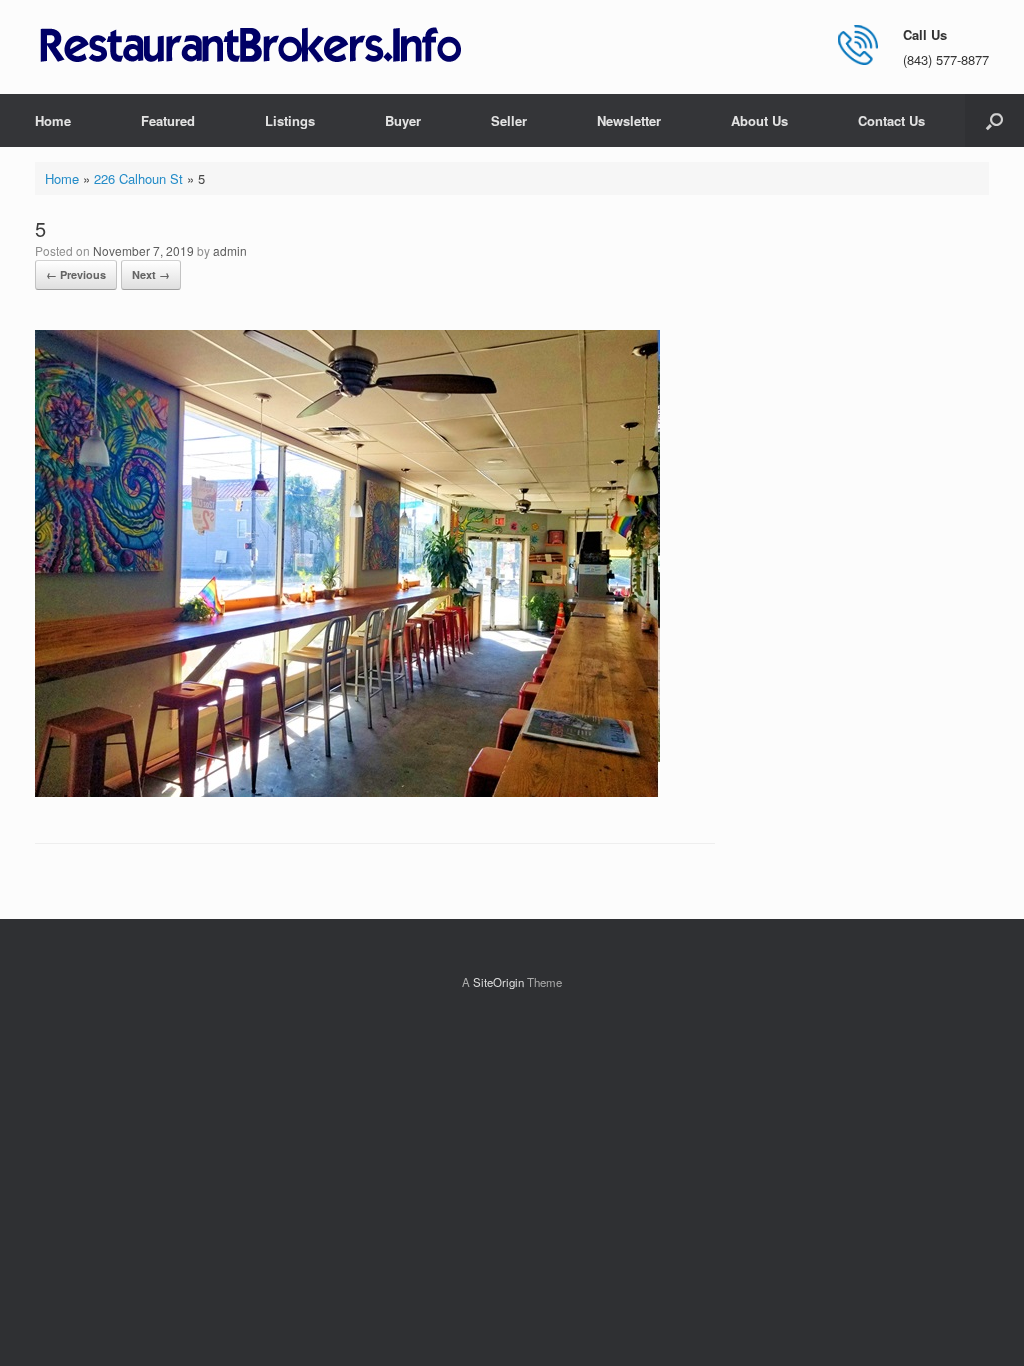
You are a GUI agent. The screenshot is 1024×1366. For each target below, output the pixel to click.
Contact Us (891, 120)
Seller (509, 120)
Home (53, 120)
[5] (347, 791)
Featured (168, 120)
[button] (994, 120)
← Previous (76, 274)
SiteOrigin (498, 982)
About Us (759, 120)
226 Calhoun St (138, 178)
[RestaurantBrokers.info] (251, 46)
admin (230, 250)
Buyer (403, 120)
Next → (151, 274)
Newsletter (629, 120)
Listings (290, 120)
